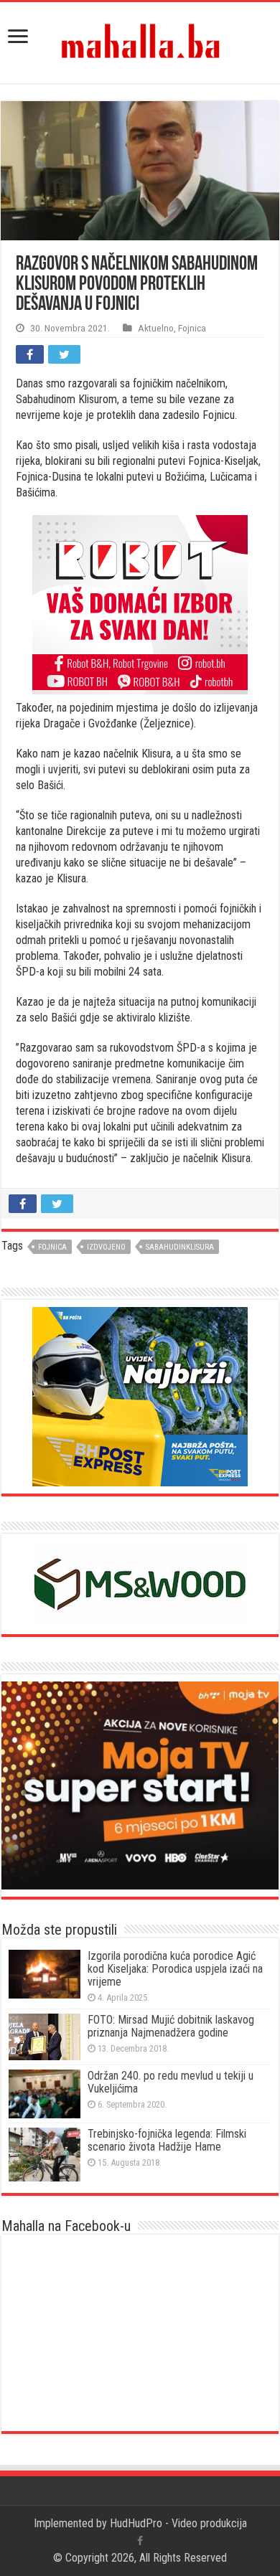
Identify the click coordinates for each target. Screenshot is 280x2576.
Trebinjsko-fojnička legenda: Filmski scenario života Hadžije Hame (167, 2140)
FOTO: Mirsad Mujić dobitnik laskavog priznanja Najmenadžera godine (171, 2026)
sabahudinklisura (180, 1247)
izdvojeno (106, 1247)
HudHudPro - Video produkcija (178, 2523)
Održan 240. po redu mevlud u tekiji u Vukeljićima (171, 2082)
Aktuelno (156, 328)
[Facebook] (140, 2541)
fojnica (52, 1247)
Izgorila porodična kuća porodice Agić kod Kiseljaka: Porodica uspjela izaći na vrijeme (175, 1969)
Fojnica (192, 328)
